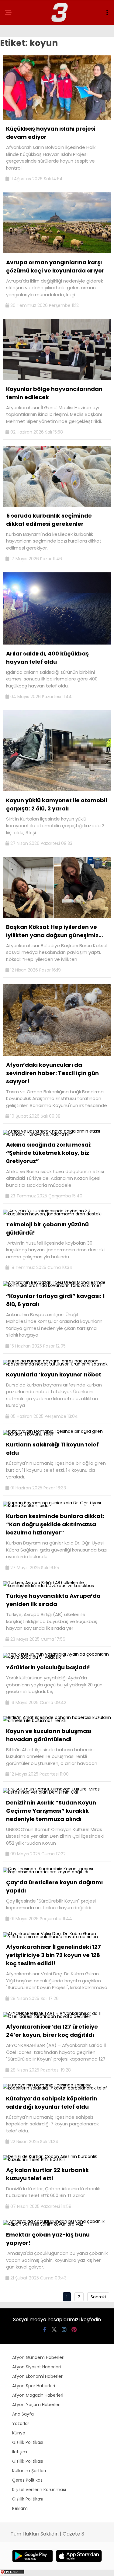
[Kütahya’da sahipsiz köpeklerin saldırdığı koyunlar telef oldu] (57, 2088)
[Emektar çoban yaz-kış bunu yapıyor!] (57, 2224)
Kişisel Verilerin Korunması (39, 2490)
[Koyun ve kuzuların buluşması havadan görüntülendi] (57, 1720)
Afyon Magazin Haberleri (38, 2395)
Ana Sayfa (23, 2414)
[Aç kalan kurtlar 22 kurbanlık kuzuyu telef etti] (57, 2160)
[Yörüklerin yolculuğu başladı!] (57, 1657)
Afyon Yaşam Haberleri (36, 2405)
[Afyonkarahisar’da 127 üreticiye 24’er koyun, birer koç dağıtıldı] (57, 2016)
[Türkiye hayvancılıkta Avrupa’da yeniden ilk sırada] (57, 1586)
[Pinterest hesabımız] (74, 2330)
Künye (19, 2433)
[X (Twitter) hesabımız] (54, 2330)
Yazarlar (21, 2423)
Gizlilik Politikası (28, 2442)
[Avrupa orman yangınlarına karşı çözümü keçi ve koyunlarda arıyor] (57, 252)
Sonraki (98, 2297)
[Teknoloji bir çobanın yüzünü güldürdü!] (57, 1214)
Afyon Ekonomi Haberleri (38, 2376)
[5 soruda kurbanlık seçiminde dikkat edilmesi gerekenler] (57, 505)
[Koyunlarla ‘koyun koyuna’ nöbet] (57, 1364)
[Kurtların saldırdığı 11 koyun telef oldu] (57, 1434)
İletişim (20, 2452)
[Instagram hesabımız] (64, 2330)
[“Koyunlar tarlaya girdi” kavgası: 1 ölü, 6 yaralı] (57, 1285)
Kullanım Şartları (29, 2471)
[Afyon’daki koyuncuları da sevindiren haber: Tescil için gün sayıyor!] (57, 1054)
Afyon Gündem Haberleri (38, 2357)
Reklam (20, 2508)
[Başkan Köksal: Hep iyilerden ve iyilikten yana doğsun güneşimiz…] (57, 916)
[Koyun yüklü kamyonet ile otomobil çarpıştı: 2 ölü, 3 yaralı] (57, 790)
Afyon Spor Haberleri (34, 2386)
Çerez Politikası (28, 2480)
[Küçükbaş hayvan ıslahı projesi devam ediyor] (57, 118)
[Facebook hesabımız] (45, 2330)
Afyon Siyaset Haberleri (36, 2367)
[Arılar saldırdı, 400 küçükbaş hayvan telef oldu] (57, 643)
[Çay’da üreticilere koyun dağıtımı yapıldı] (57, 1872)
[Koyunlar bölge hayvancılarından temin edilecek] (57, 378)
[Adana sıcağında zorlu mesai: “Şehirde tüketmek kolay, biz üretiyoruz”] (57, 1134)
